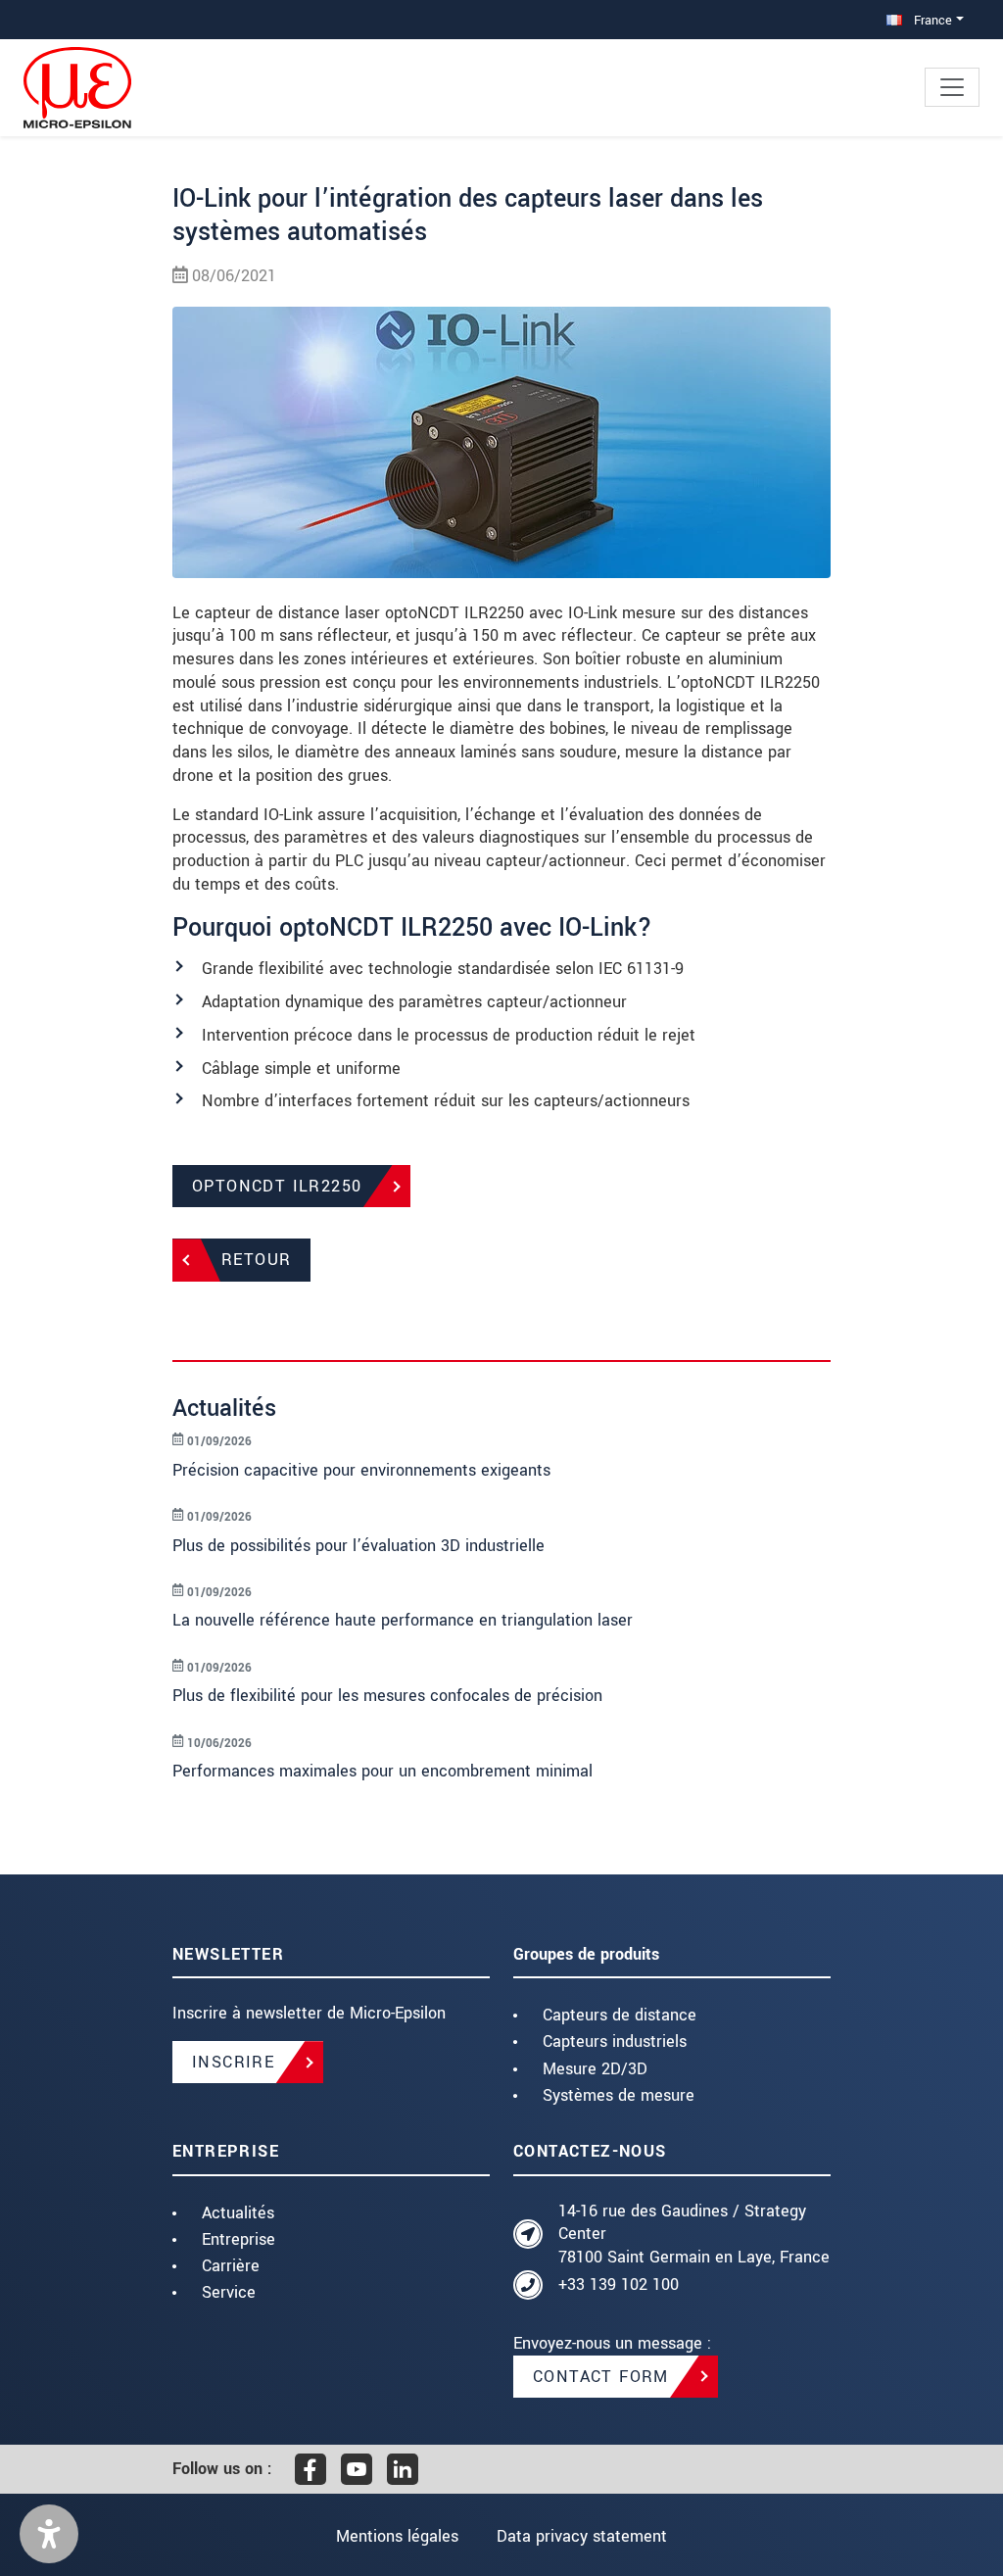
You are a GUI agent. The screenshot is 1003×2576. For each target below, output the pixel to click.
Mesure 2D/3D (595, 2069)
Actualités (238, 2213)
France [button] (931, 20)
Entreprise (239, 2239)
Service (229, 2292)
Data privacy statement (582, 2536)
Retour (256, 1260)
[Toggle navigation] (952, 87)
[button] (49, 2534)
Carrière (231, 2266)
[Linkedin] (403, 2469)
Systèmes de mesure (619, 2095)
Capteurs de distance (620, 2015)
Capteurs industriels (615, 2041)
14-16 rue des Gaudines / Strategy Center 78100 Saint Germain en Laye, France (694, 2235)
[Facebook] (310, 2469)
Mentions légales (397, 2536)
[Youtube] (357, 2469)
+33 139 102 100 (619, 2284)
